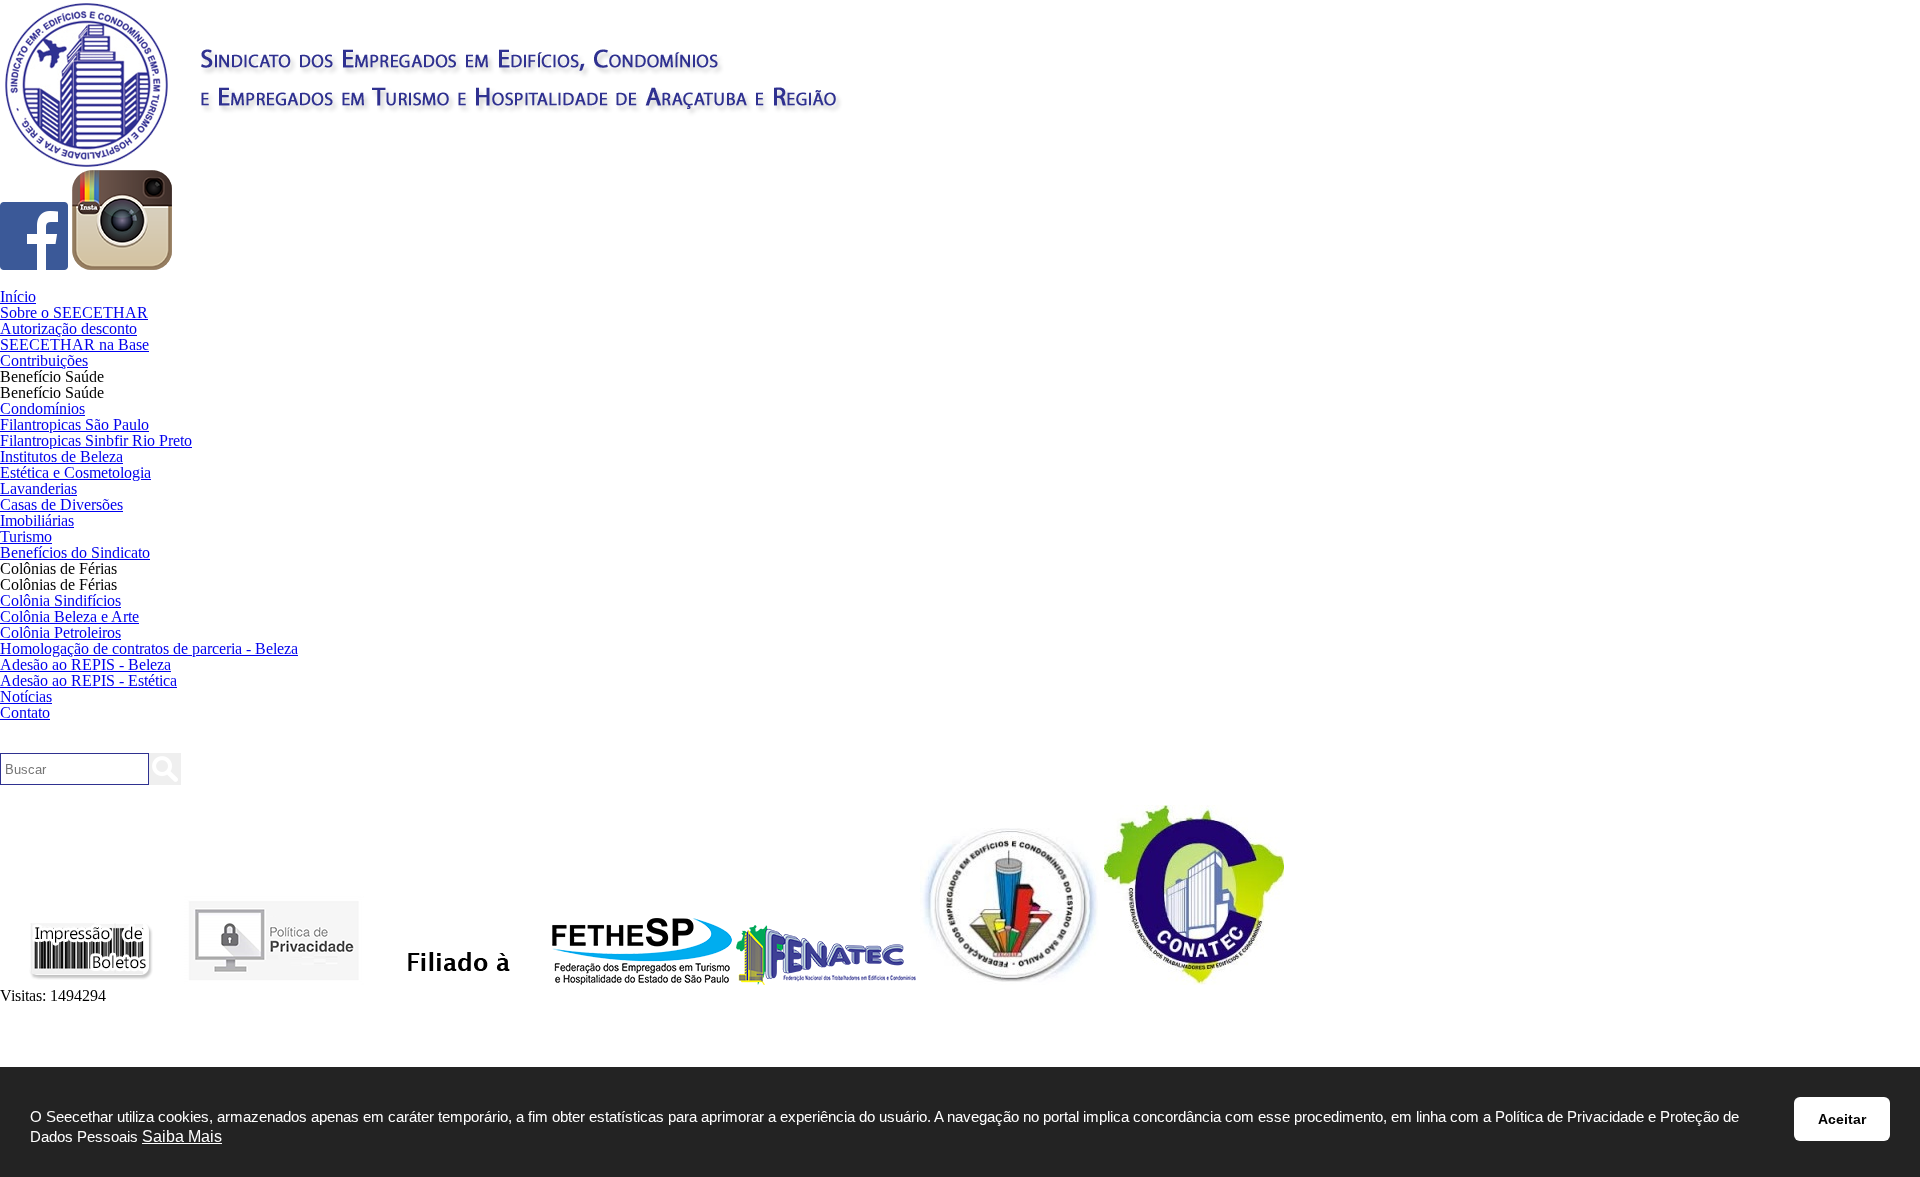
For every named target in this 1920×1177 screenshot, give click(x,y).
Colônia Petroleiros (60, 632)
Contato (25, 712)
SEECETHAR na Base (74, 344)
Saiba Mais (182, 1136)
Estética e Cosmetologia (75, 472)
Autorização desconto (68, 328)
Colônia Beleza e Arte (69, 616)
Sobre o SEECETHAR (74, 312)
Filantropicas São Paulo (74, 424)
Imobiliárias (37, 520)
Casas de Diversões (61, 504)
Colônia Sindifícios (60, 600)
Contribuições (44, 360)
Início (18, 296)
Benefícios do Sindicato (75, 552)
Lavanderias (38, 488)
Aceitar (1842, 1119)
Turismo (26, 536)
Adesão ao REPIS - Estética (88, 680)
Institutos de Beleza (61, 456)
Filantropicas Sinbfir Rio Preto (96, 440)
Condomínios (42, 408)
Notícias (26, 696)
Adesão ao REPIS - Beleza (85, 664)
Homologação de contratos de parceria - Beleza (149, 648)
